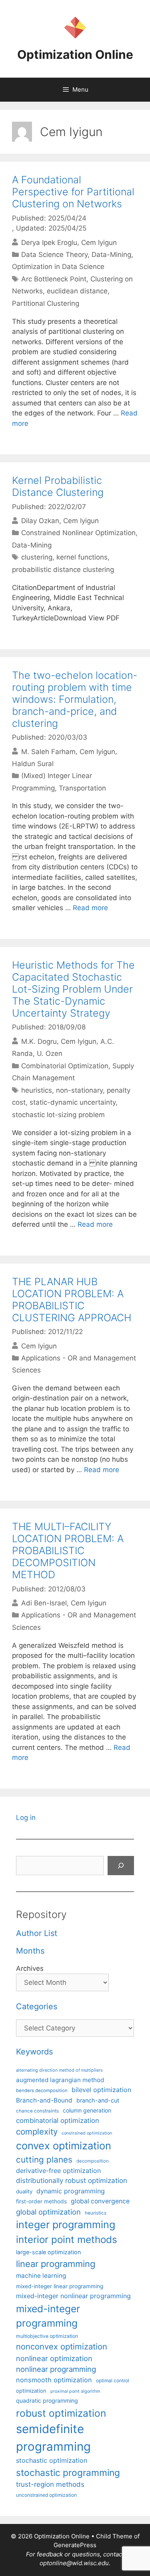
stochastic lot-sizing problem (58, 1115)
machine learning (41, 2276)
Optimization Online (75, 54)
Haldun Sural (33, 764)
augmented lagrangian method (60, 2080)
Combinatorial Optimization (65, 1066)
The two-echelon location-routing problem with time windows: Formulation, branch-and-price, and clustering (75, 699)
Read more (90, 908)
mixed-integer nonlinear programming (73, 2296)
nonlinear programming (56, 2369)
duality (24, 2191)
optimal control (113, 2380)
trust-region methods (50, 2484)
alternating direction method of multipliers (59, 2070)
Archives (30, 1968)
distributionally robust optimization (72, 2181)
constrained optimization (87, 2133)
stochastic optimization (52, 2460)
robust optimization (61, 2413)
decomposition (93, 2161)
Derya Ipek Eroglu (49, 242)
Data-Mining (111, 255)
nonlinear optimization (54, 2358)
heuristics (37, 1090)
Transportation (82, 788)
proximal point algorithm (75, 2391)
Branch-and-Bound (44, 2100)
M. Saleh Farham (48, 751)
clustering (37, 557)
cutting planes (44, 2160)
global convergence (100, 2201)
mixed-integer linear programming (60, 2286)
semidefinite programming (53, 2438)
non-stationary (79, 1090)
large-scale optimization (48, 2252)
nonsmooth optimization (54, 2380)
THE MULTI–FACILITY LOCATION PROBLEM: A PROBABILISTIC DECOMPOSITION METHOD (68, 1551)
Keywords (34, 2052)
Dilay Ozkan (40, 521)
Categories (37, 2006)
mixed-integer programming (48, 2316)
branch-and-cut (98, 2100)
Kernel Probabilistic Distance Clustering (58, 486)
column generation (87, 2110)
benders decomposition (42, 2090)
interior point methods (67, 2240)
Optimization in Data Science (58, 267)
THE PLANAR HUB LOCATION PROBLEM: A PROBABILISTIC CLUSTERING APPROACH (72, 1300)
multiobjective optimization (47, 2336)
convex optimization (64, 2146)
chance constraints (37, 2111)
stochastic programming (68, 2473)
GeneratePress (75, 2545)
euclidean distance (77, 291)
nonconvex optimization (62, 2346)
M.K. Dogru (39, 1041)
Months (30, 1951)
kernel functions (82, 557)
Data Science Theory (54, 255)
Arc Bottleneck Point (54, 279)
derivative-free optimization (58, 2171)
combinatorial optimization (58, 2121)
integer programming (66, 2225)
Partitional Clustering (46, 303)
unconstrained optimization (46, 2495)
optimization (31, 2391)
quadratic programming (47, 2400)
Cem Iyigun (99, 242)
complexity (37, 2132)
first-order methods (41, 2201)
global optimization (48, 2212)
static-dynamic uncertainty (73, 1102)
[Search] (121, 1866)
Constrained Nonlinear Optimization (78, 533)
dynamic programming (71, 2191)
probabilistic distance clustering (63, 570)
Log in (26, 1818)
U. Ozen (50, 1053)
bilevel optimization (101, 2090)
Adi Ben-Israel (44, 1603)
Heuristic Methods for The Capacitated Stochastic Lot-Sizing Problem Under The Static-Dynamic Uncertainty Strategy (73, 989)
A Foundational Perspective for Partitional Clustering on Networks (73, 192)
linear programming (56, 2264)
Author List (37, 1933)
